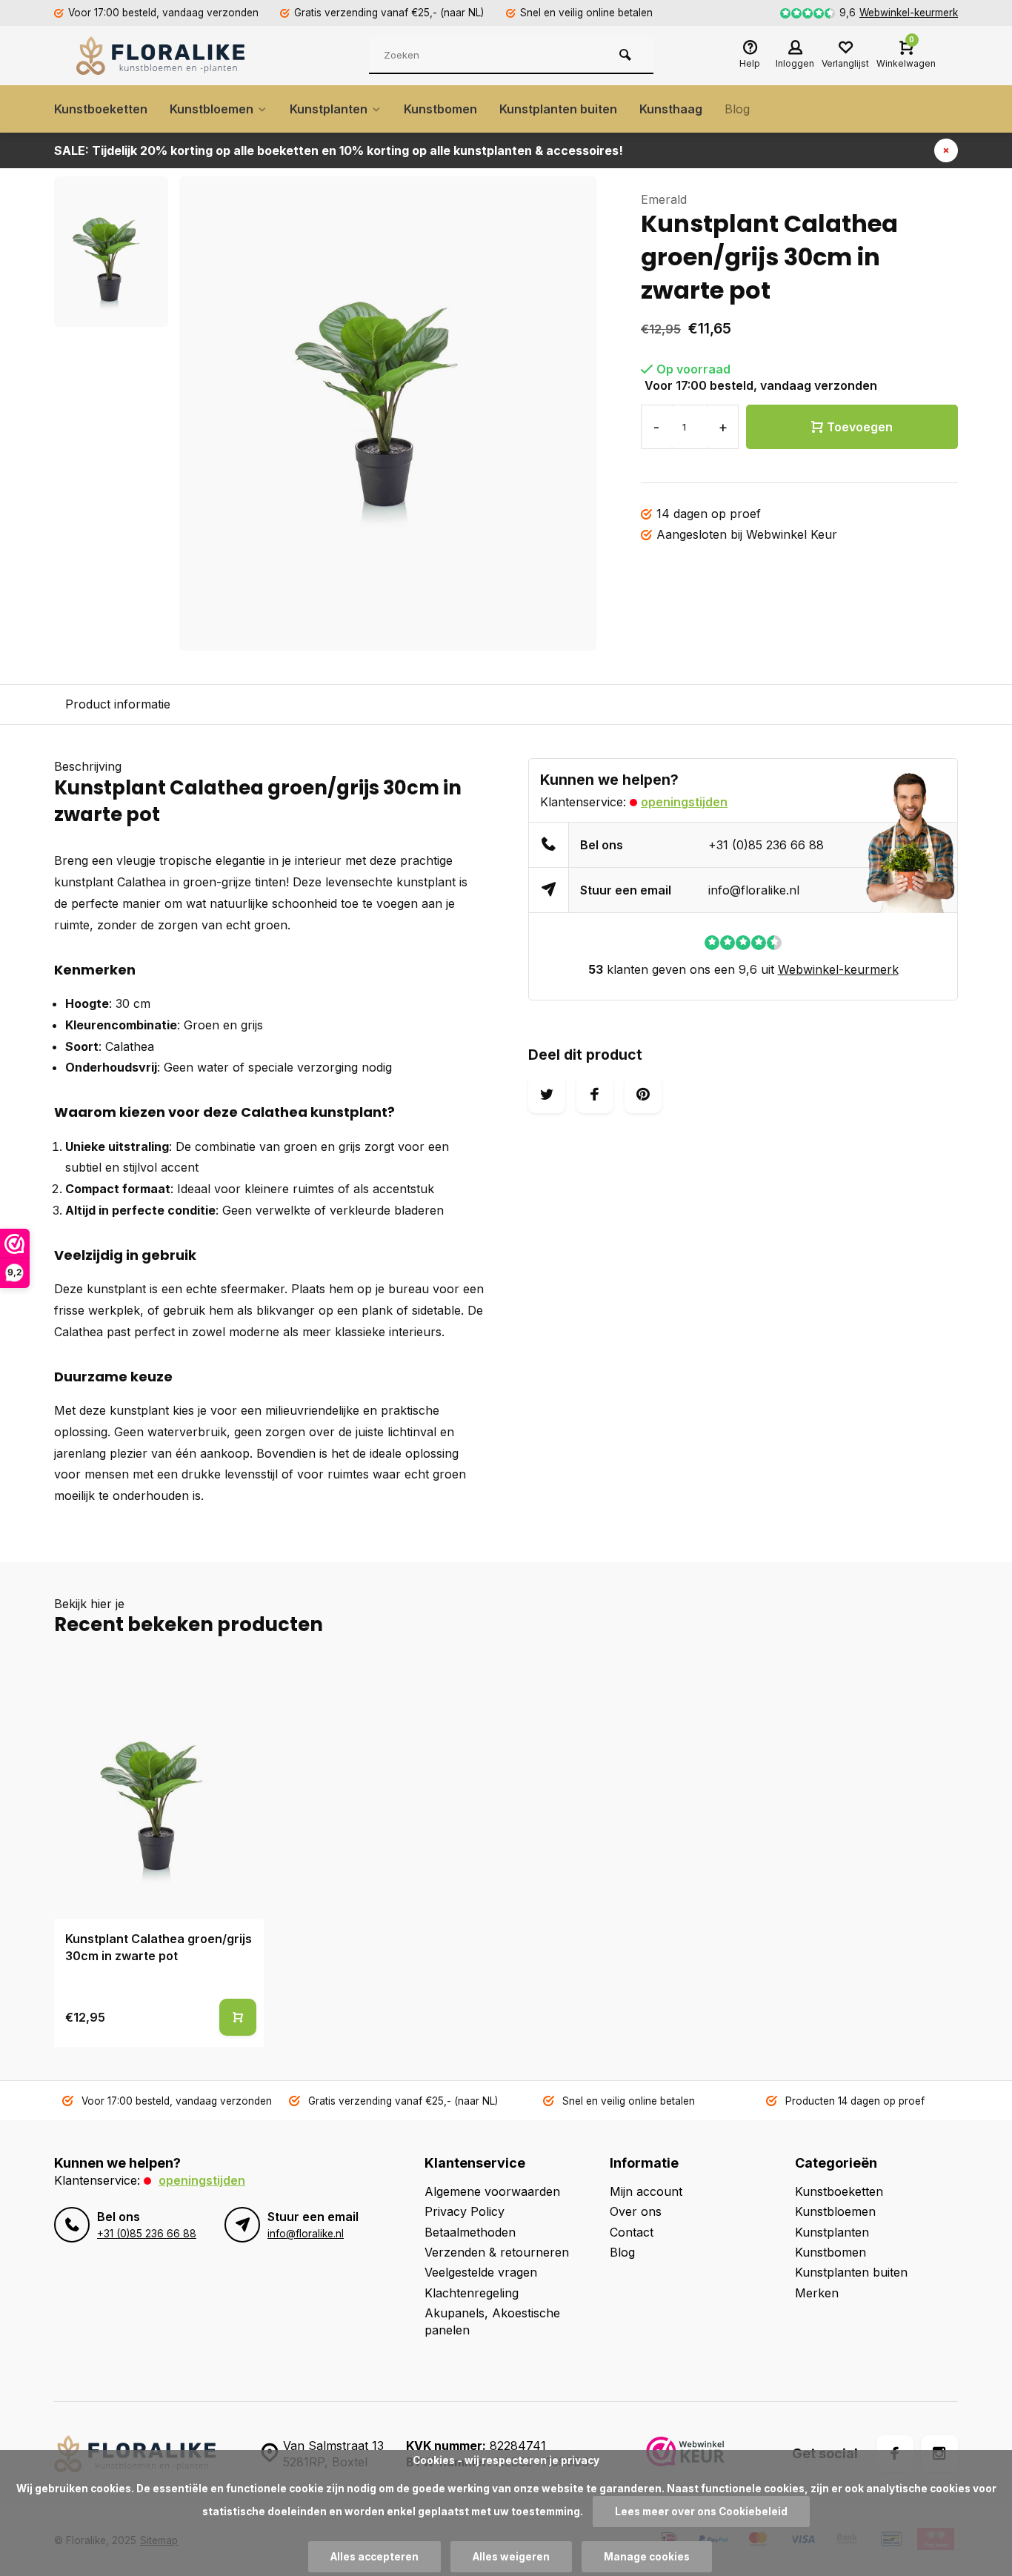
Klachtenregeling (472, 2293)
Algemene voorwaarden (492, 2191)
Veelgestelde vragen (481, 2272)
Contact (632, 2232)
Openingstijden (684, 802)
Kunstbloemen (212, 109)
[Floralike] (165, 56)
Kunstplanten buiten (558, 109)
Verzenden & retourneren (497, 2252)
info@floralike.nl (754, 890)
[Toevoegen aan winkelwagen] (238, 2017)
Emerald (664, 199)
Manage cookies (647, 2557)
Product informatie (118, 704)
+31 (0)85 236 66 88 (766, 845)
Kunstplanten (329, 109)
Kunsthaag (671, 109)
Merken (817, 2293)
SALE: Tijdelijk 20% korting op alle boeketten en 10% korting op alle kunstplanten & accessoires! (339, 150)
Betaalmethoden (470, 2232)
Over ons (636, 2211)
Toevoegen (860, 427)
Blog (737, 109)
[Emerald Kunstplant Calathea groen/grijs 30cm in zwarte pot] (159, 1794)
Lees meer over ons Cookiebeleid (701, 2512)
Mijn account (646, 2191)
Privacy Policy (465, 2211)
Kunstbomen (440, 109)
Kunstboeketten (101, 109)
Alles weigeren (511, 2557)
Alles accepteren (374, 2557)
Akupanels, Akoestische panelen (492, 2321)
